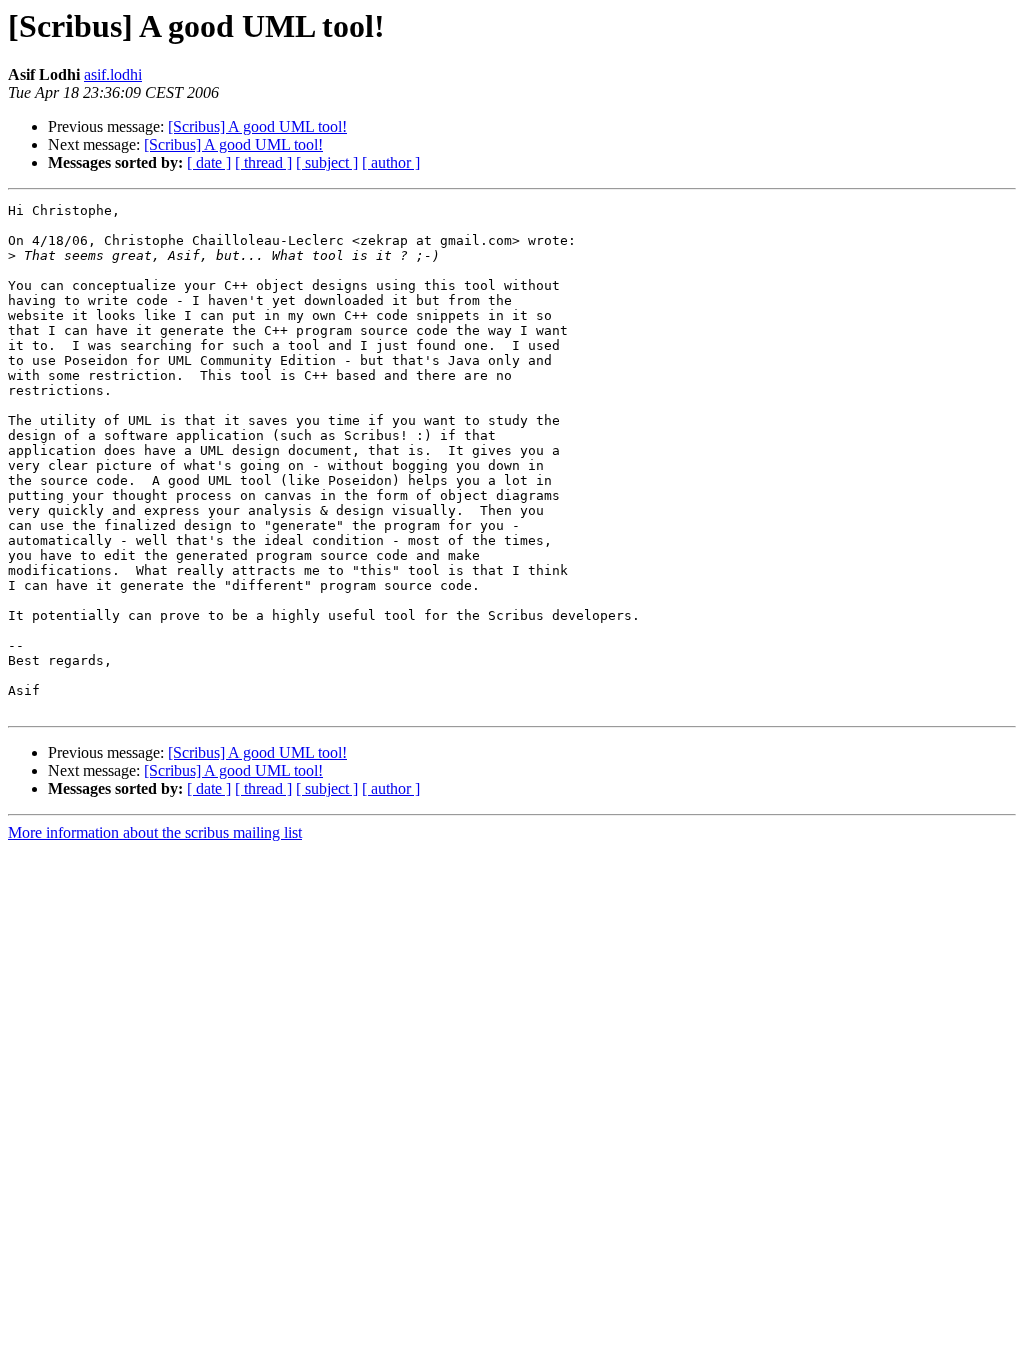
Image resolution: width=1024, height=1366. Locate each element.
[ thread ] (263, 162)
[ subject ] (327, 162)
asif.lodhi (113, 74)
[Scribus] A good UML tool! (257, 126)
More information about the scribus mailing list (155, 832)
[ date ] (209, 162)
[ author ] (391, 162)
